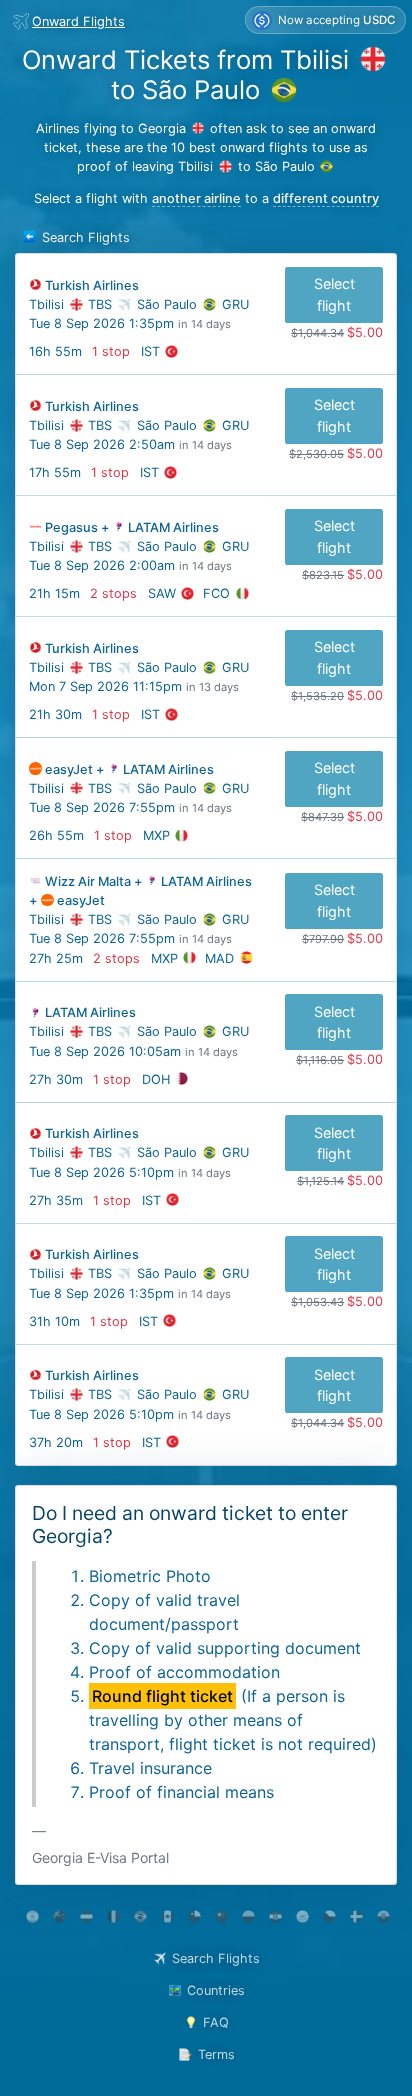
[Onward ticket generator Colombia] (248, 1917)
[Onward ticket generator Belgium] (113, 1917)
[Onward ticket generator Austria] (86, 1917)
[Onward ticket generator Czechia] (329, 1917)
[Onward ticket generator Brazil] (140, 1917)
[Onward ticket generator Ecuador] (383, 1917)
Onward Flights (78, 21)
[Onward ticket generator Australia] (59, 1917)
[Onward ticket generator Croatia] (275, 1917)
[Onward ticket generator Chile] (194, 1917)
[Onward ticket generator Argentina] (32, 1917)
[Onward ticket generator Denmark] (356, 1917)
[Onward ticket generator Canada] (167, 1917)
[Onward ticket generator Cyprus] (302, 1917)
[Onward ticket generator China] (221, 1917)
